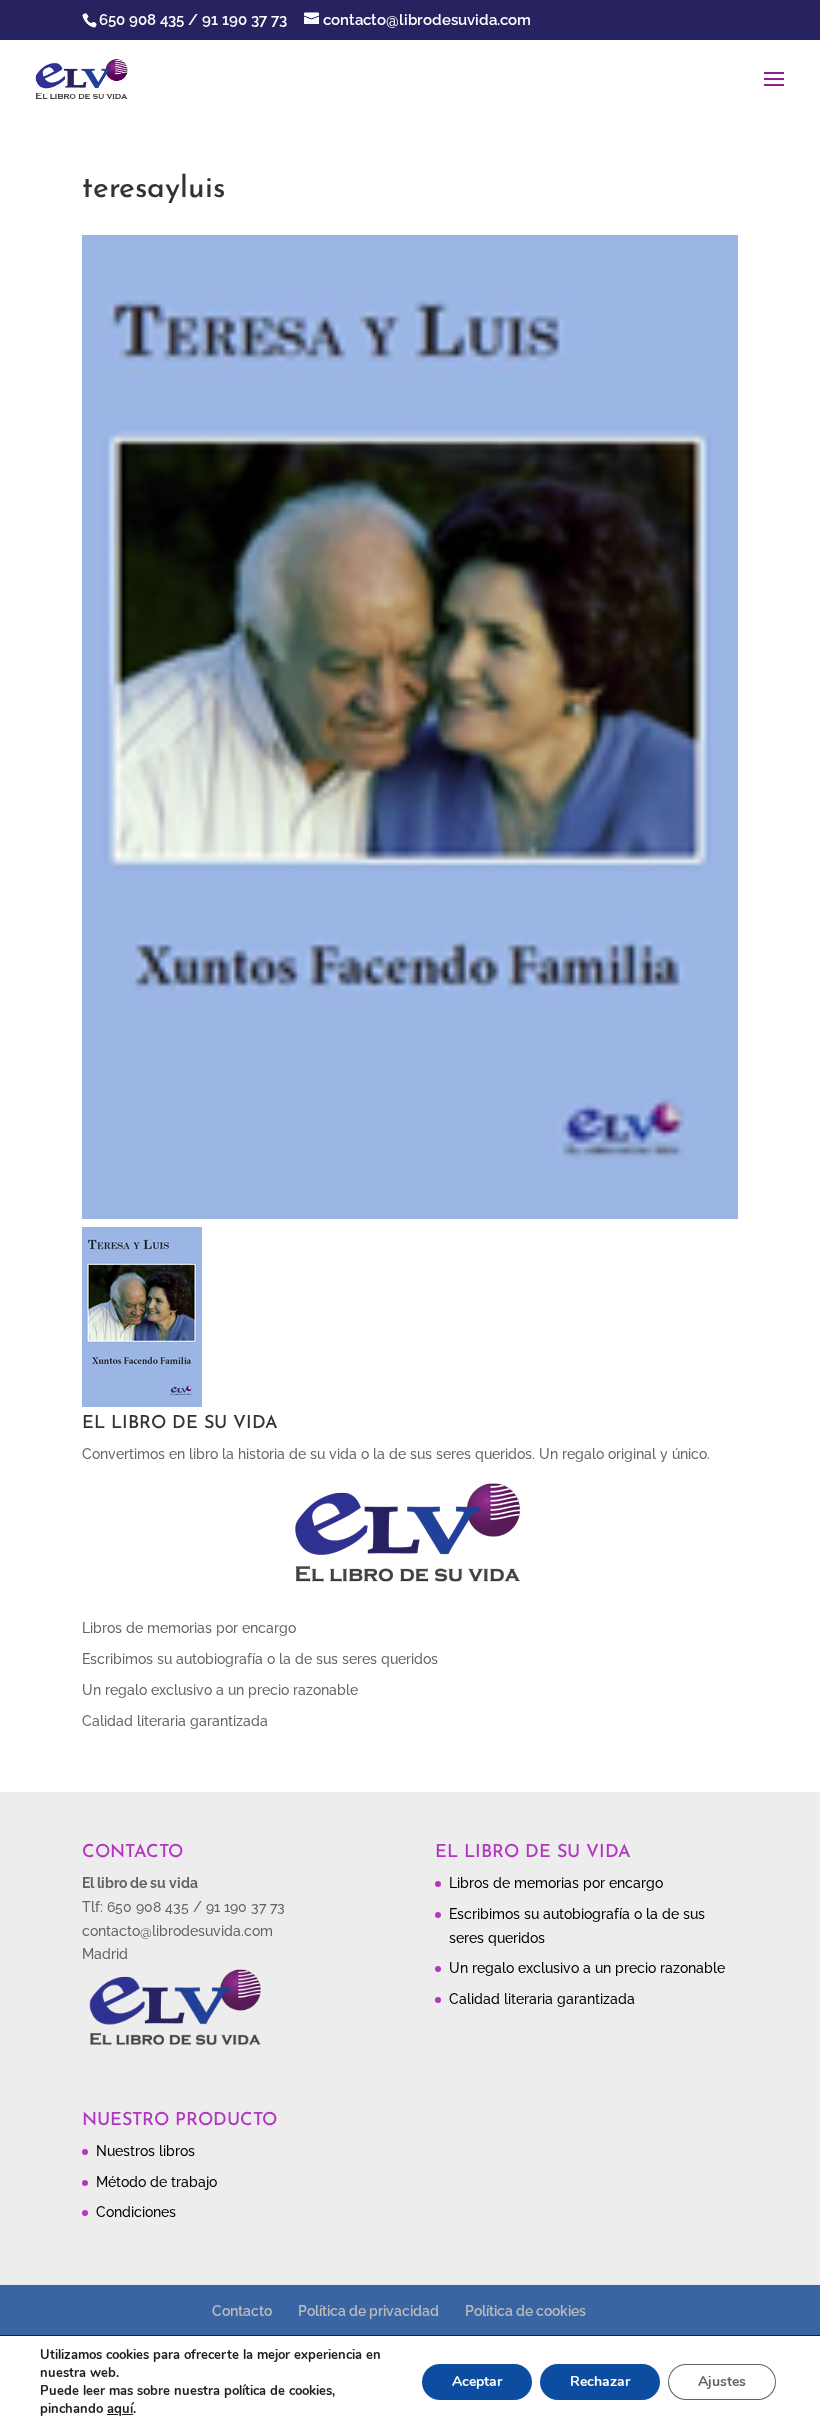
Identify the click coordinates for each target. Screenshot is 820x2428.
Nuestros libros (145, 2151)
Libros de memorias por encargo (189, 1628)
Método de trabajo (156, 2182)
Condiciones (136, 2212)
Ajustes (722, 2381)
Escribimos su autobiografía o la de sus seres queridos (260, 1659)
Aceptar (477, 2381)
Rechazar (600, 2381)
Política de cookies (525, 2311)
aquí (120, 2409)
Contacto (242, 2311)
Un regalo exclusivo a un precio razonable (220, 1690)
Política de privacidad (368, 2311)
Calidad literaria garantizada (175, 1721)
